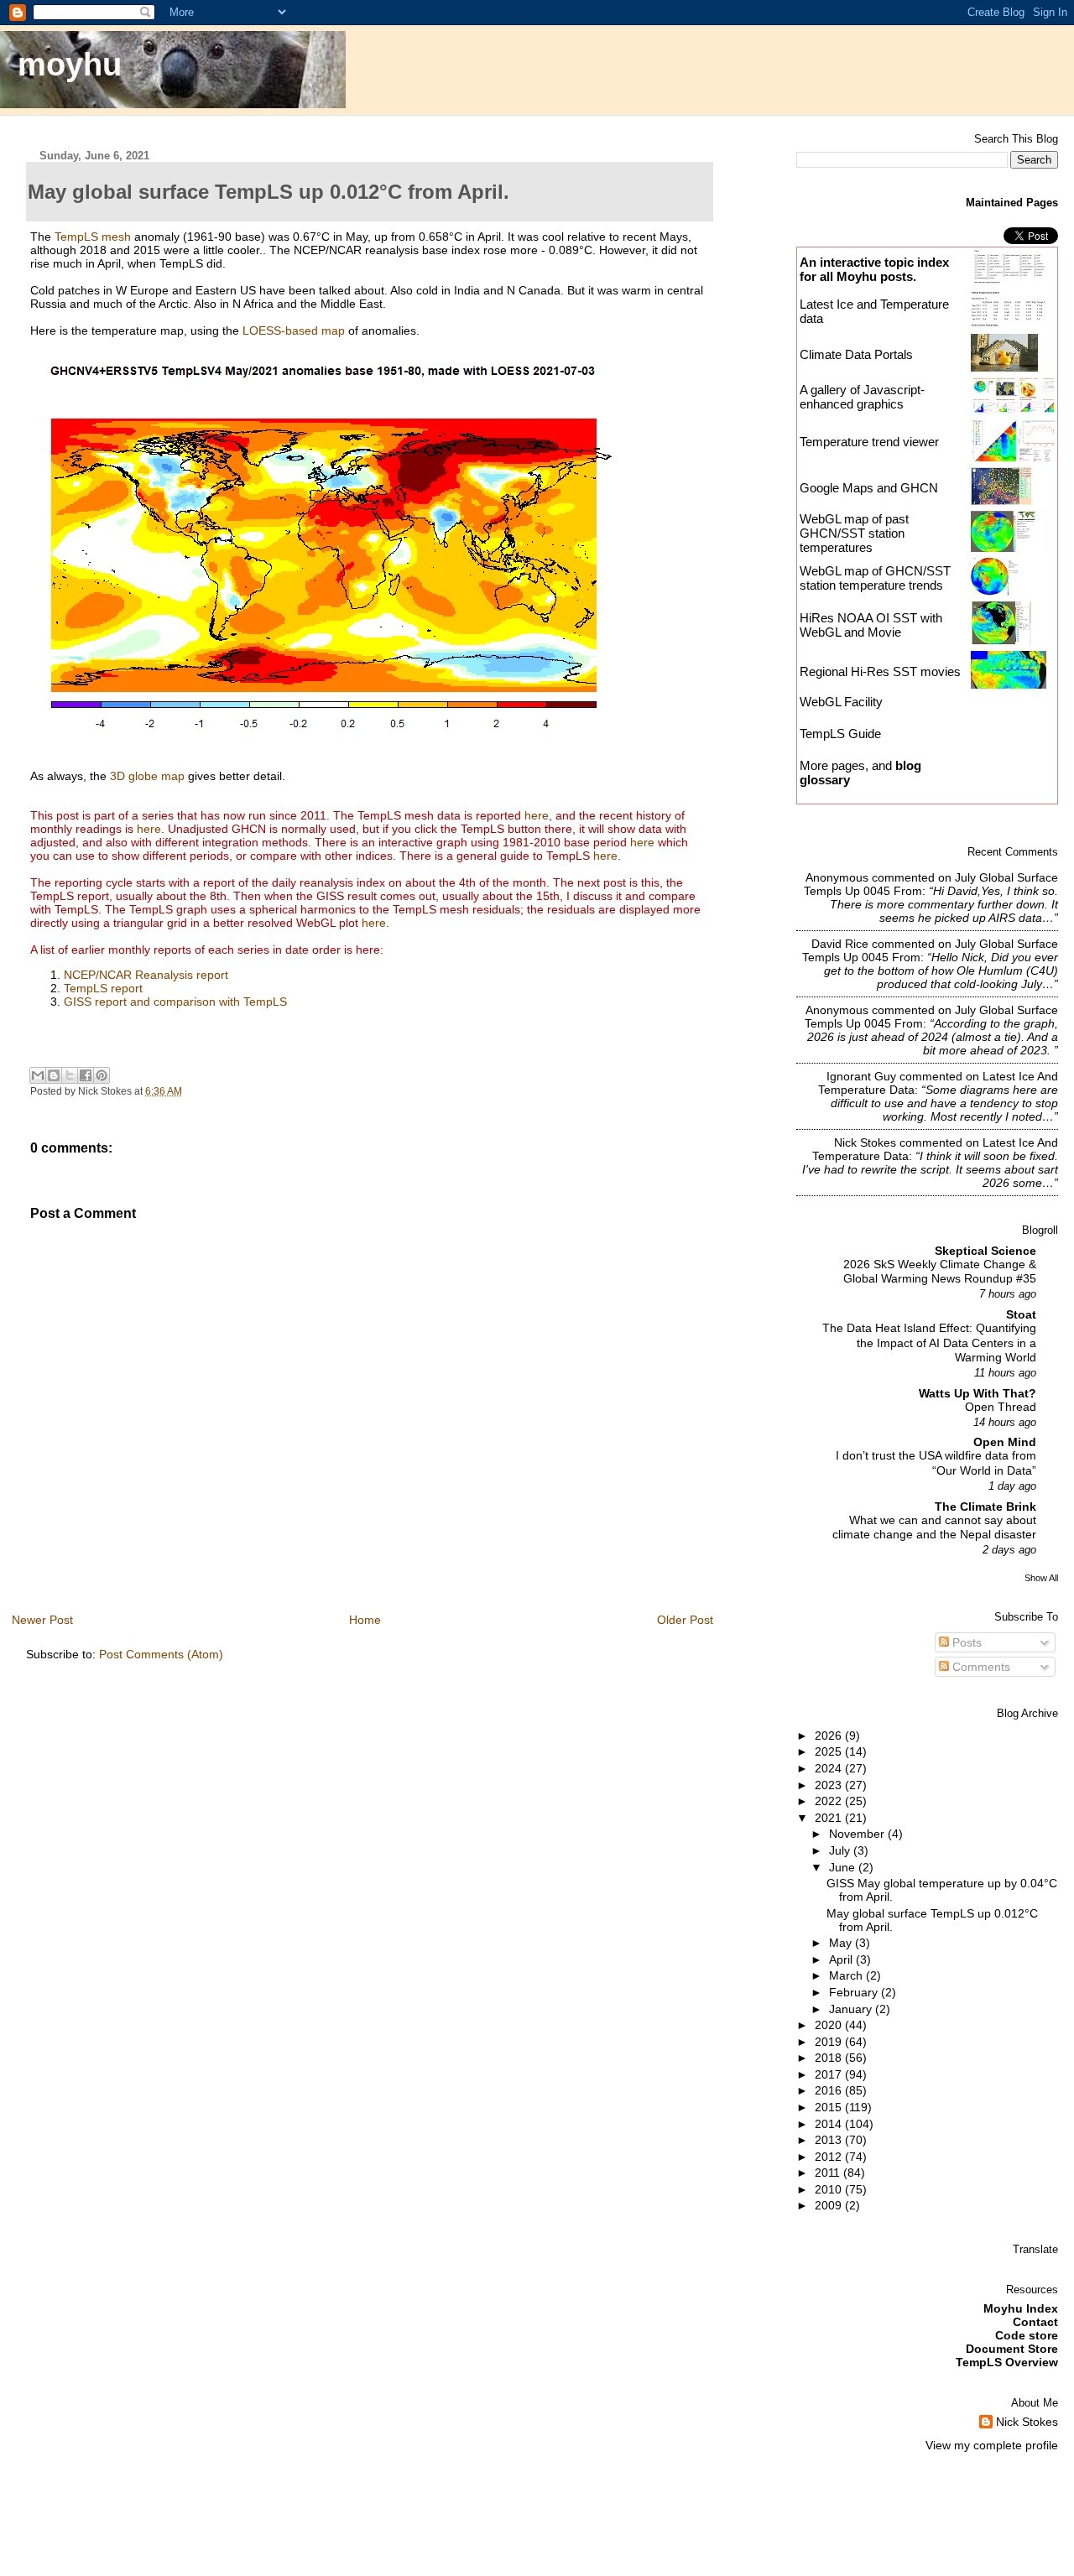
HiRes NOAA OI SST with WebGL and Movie (871, 625)
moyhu (70, 64)
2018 (830, 2058)
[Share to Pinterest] (102, 1075)
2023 (830, 1785)
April (842, 1959)
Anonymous (837, 877)
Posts (965, 1642)
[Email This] (38, 1075)
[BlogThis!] (54, 1075)
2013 (830, 2140)
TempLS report (103, 988)
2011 (829, 2173)
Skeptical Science (985, 1251)
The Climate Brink (985, 1507)
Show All (1041, 1578)
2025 (830, 1751)
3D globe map (147, 776)
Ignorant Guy (861, 1076)
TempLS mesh (93, 237)
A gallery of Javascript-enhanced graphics (862, 397)
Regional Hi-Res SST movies (880, 671)
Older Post (685, 1620)
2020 (830, 2025)
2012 (830, 2157)
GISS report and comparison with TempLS (175, 1002)
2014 (830, 2124)
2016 (830, 2090)
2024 (830, 1768)
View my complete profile (992, 2445)
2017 (830, 2074)
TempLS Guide (840, 734)
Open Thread (1001, 1407)
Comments (980, 1667)
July (841, 1850)
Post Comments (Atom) (161, 1654)
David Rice (840, 944)
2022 (830, 1801)
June (844, 1867)
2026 (830, 1736)
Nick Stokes (865, 1142)
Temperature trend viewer (869, 442)
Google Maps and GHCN (869, 488)
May (842, 1943)
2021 (830, 1818)
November (858, 1834)
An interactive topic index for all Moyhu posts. (874, 269)
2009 (830, 2205)
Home (365, 1620)
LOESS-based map (294, 330)
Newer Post (42, 1620)
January (852, 2009)
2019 (830, 2042)
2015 (830, 2107)
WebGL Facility (841, 702)
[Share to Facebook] (86, 1075)
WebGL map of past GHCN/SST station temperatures (854, 533)
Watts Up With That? (978, 1393)
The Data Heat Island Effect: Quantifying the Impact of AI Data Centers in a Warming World (929, 1343)
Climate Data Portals (856, 354)
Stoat (1021, 1314)
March (847, 1975)
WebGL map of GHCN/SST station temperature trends (875, 578)
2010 (830, 2189)
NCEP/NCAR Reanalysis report (146, 975)
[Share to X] (70, 1075)
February (855, 1992)
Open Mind (1005, 1442)
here (537, 815)
